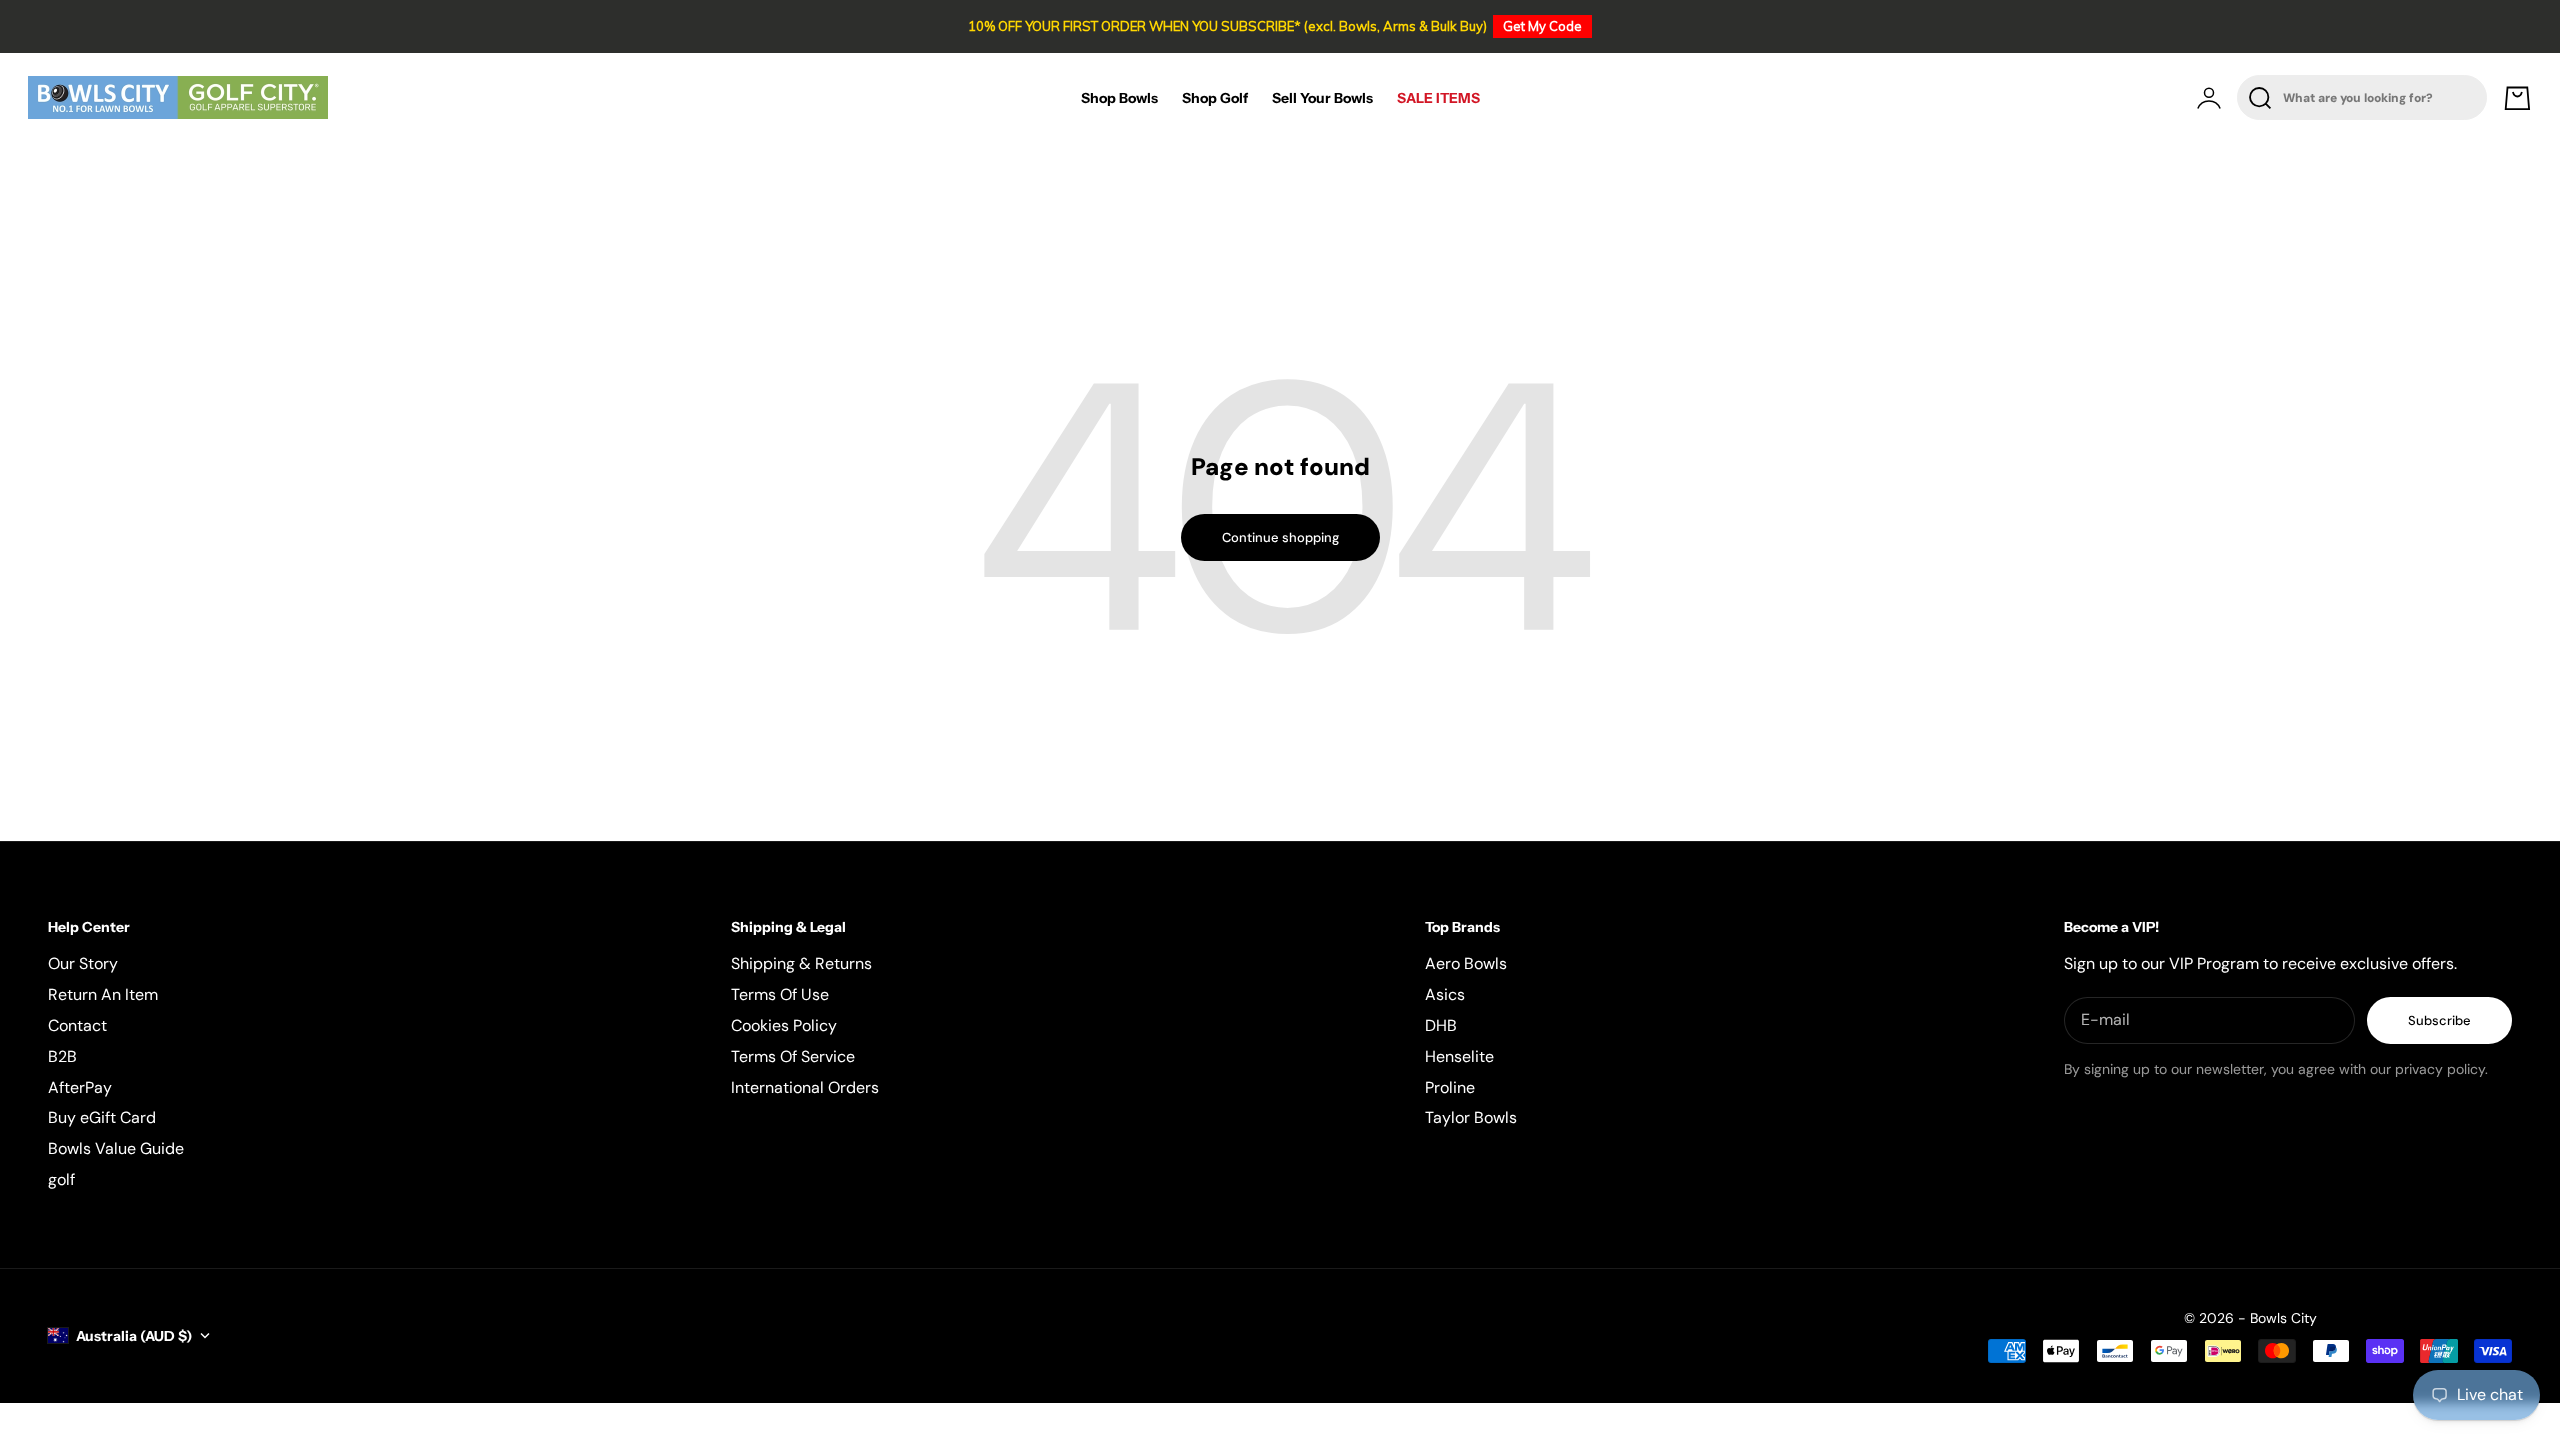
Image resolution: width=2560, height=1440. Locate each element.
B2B (62, 1056)
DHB (1441, 1025)
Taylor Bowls (1471, 1117)
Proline (1450, 1087)
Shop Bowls (1119, 98)
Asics (1445, 994)
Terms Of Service (793, 1056)
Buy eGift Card (102, 1117)
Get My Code (1542, 26)
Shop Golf (1215, 98)
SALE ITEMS (1438, 98)
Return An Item (103, 994)
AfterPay (80, 1087)
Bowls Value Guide (116, 1148)
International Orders (805, 1087)
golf (61, 1179)
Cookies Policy (784, 1025)
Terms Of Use (780, 994)
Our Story (83, 963)
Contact (77, 1025)
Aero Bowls (1466, 963)
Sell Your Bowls (1322, 98)
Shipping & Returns (801, 963)
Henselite (1459, 1056)
